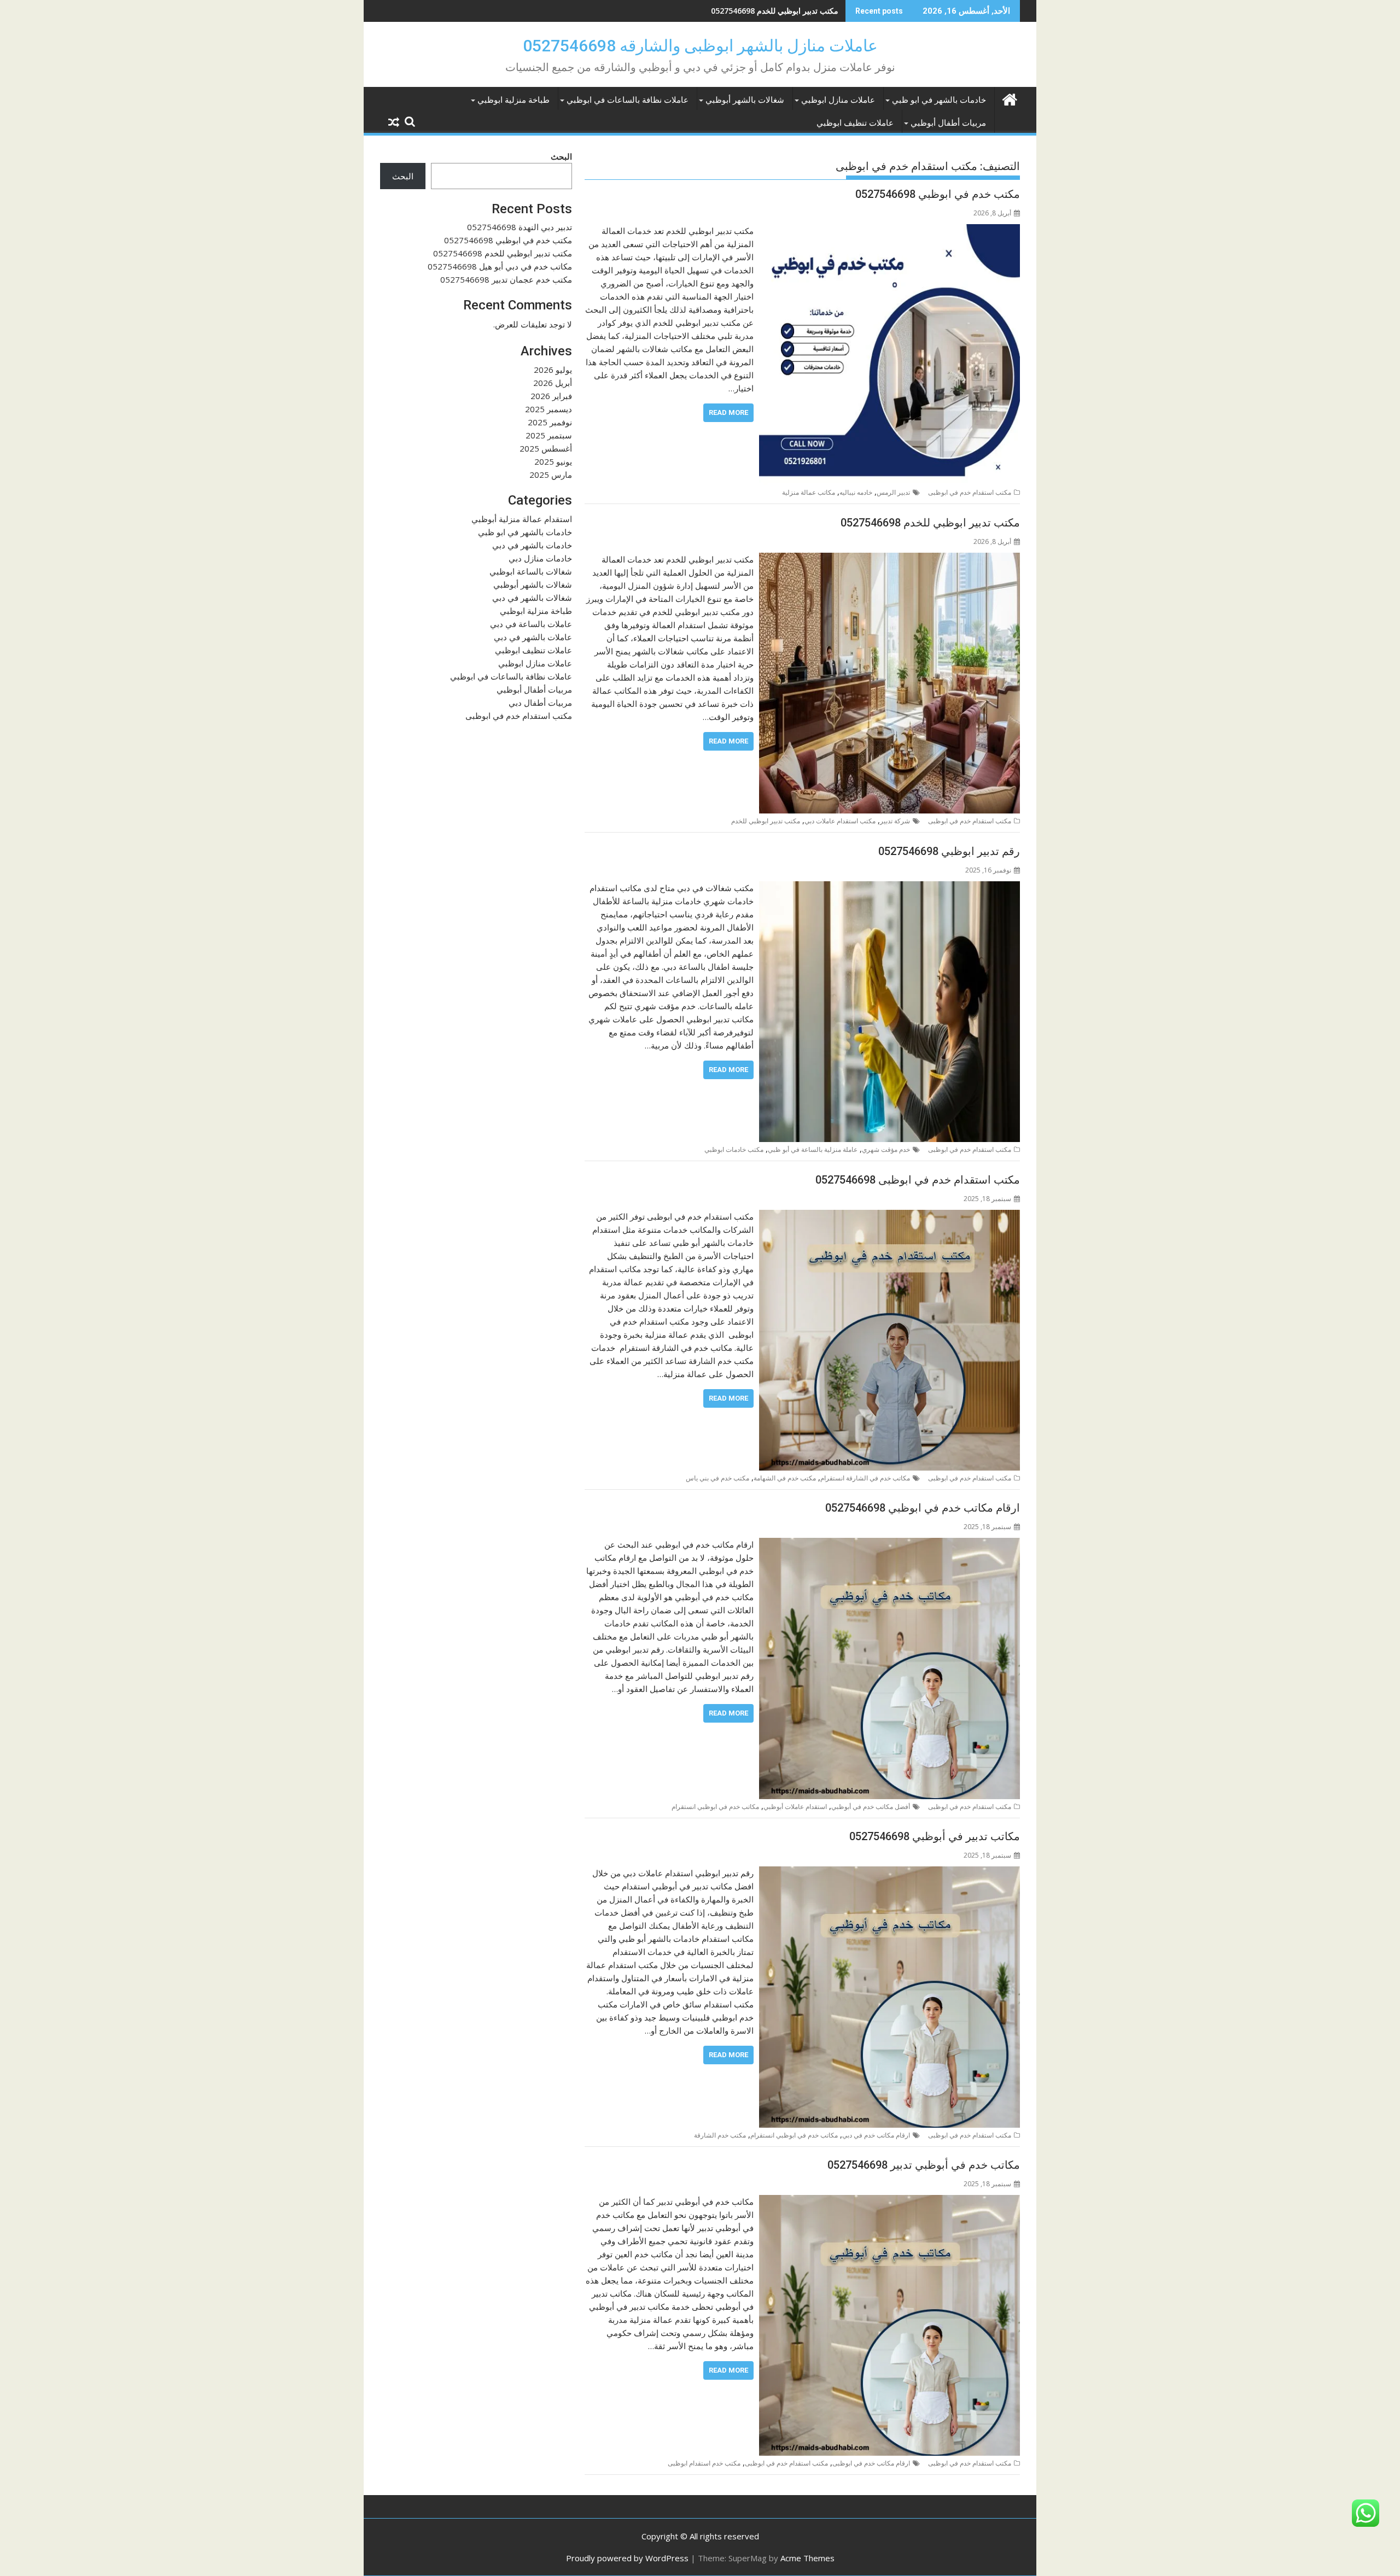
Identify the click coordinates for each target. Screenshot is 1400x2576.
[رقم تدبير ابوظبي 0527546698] (889, 888)
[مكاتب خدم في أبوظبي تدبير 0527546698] (889, 2202)
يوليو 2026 (553, 370)
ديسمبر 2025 (549, 409)
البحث (561, 156)
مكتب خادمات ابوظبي (734, 1149)
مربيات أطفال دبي (540, 702)
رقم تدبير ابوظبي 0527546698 (949, 851)
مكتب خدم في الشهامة (785, 1478)
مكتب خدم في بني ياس (717, 1478)
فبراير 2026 (551, 396)
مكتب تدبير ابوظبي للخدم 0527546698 (775, 11)
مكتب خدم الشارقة (720, 2135)
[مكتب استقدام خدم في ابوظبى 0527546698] (889, 1216)
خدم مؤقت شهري (886, 1149)
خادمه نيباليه (856, 492)
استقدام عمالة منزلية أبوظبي (522, 519)
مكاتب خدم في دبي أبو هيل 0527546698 (500, 266)
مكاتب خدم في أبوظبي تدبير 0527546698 (924, 2165)
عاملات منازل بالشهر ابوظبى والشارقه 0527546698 (700, 46)
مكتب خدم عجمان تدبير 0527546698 (506, 279)
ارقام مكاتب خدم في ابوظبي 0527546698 (923, 1508)
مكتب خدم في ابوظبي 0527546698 (938, 194)
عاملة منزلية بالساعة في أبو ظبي (813, 1149)
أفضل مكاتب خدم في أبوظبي (871, 1807)
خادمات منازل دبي (540, 558)
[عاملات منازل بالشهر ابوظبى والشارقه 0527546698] (1009, 98)
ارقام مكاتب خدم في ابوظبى (871, 2463)
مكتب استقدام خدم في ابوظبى (970, 492)
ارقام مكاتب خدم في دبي (876, 2135)
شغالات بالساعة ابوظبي (531, 571)
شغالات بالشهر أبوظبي (745, 100)
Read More (728, 412)
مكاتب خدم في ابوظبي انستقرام (715, 1807)
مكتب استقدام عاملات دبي (840, 821)
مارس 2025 (551, 475)
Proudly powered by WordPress (627, 2558)
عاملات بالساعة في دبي (531, 624)
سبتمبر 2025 (549, 435)
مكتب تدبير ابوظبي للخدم (766, 821)
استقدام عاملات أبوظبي (795, 1807)
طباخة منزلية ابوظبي (514, 100)
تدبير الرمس (893, 492)
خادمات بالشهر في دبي (532, 545)
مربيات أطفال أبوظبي (948, 123)
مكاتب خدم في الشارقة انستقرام (865, 1478)
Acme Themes (807, 2558)
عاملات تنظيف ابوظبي (855, 123)
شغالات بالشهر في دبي (532, 598)
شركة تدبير (895, 821)
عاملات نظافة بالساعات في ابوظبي (628, 100)
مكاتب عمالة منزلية (809, 492)
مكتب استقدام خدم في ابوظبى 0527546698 (918, 1180)
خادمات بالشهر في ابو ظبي (939, 100)
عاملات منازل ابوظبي (838, 100)
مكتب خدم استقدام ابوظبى (704, 2463)
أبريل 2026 (553, 383)
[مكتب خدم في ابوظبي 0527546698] (889, 231)
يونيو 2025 (553, 461)
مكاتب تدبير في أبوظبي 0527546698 (935, 1836)
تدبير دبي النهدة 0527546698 (520, 227)
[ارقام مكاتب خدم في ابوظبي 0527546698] (889, 1544)
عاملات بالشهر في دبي (533, 637)
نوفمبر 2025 (550, 422)
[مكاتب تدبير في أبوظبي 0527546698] (889, 1873)
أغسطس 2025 (546, 448)
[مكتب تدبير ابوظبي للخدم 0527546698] (889, 559)
